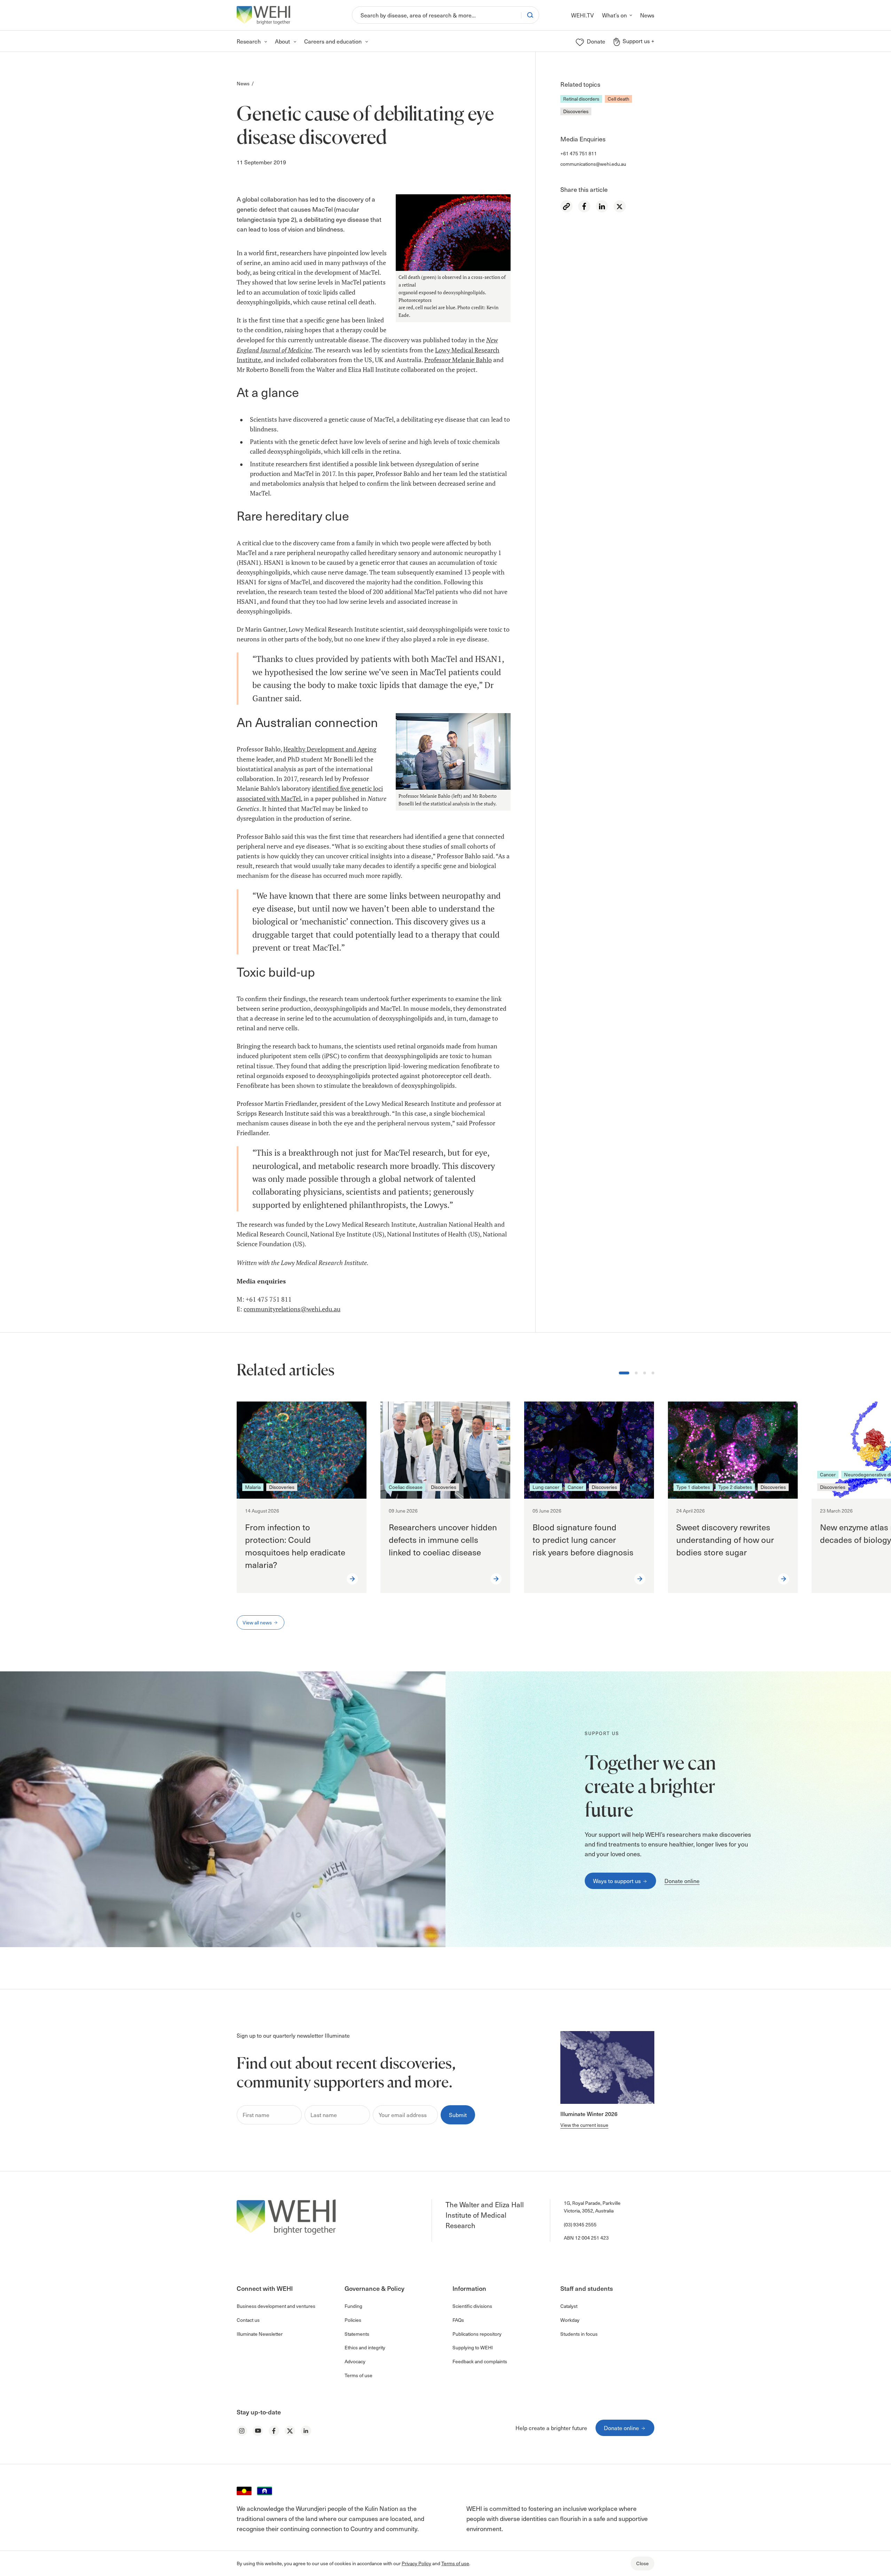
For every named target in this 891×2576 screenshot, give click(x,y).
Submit (458, 2115)
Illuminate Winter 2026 (589, 2114)
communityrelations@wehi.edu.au (292, 1309)
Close (642, 2563)
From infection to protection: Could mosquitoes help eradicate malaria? (295, 1546)
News (243, 83)
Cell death (618, 99)
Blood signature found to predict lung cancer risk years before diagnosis (584, 1539)
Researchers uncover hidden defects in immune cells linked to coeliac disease (443, 1539)
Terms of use (455, 2563)
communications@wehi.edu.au (593, 164)
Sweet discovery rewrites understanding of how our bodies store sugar (725, 1539)
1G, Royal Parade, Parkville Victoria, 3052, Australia (592, 2207)
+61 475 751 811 (579, 153)
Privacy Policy (416, 2563)
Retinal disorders (581, 99)
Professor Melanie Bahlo (458, 360)
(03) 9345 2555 (580, 2224)
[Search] (530, 15)
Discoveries (576, 111)
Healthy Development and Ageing (330, 749)
